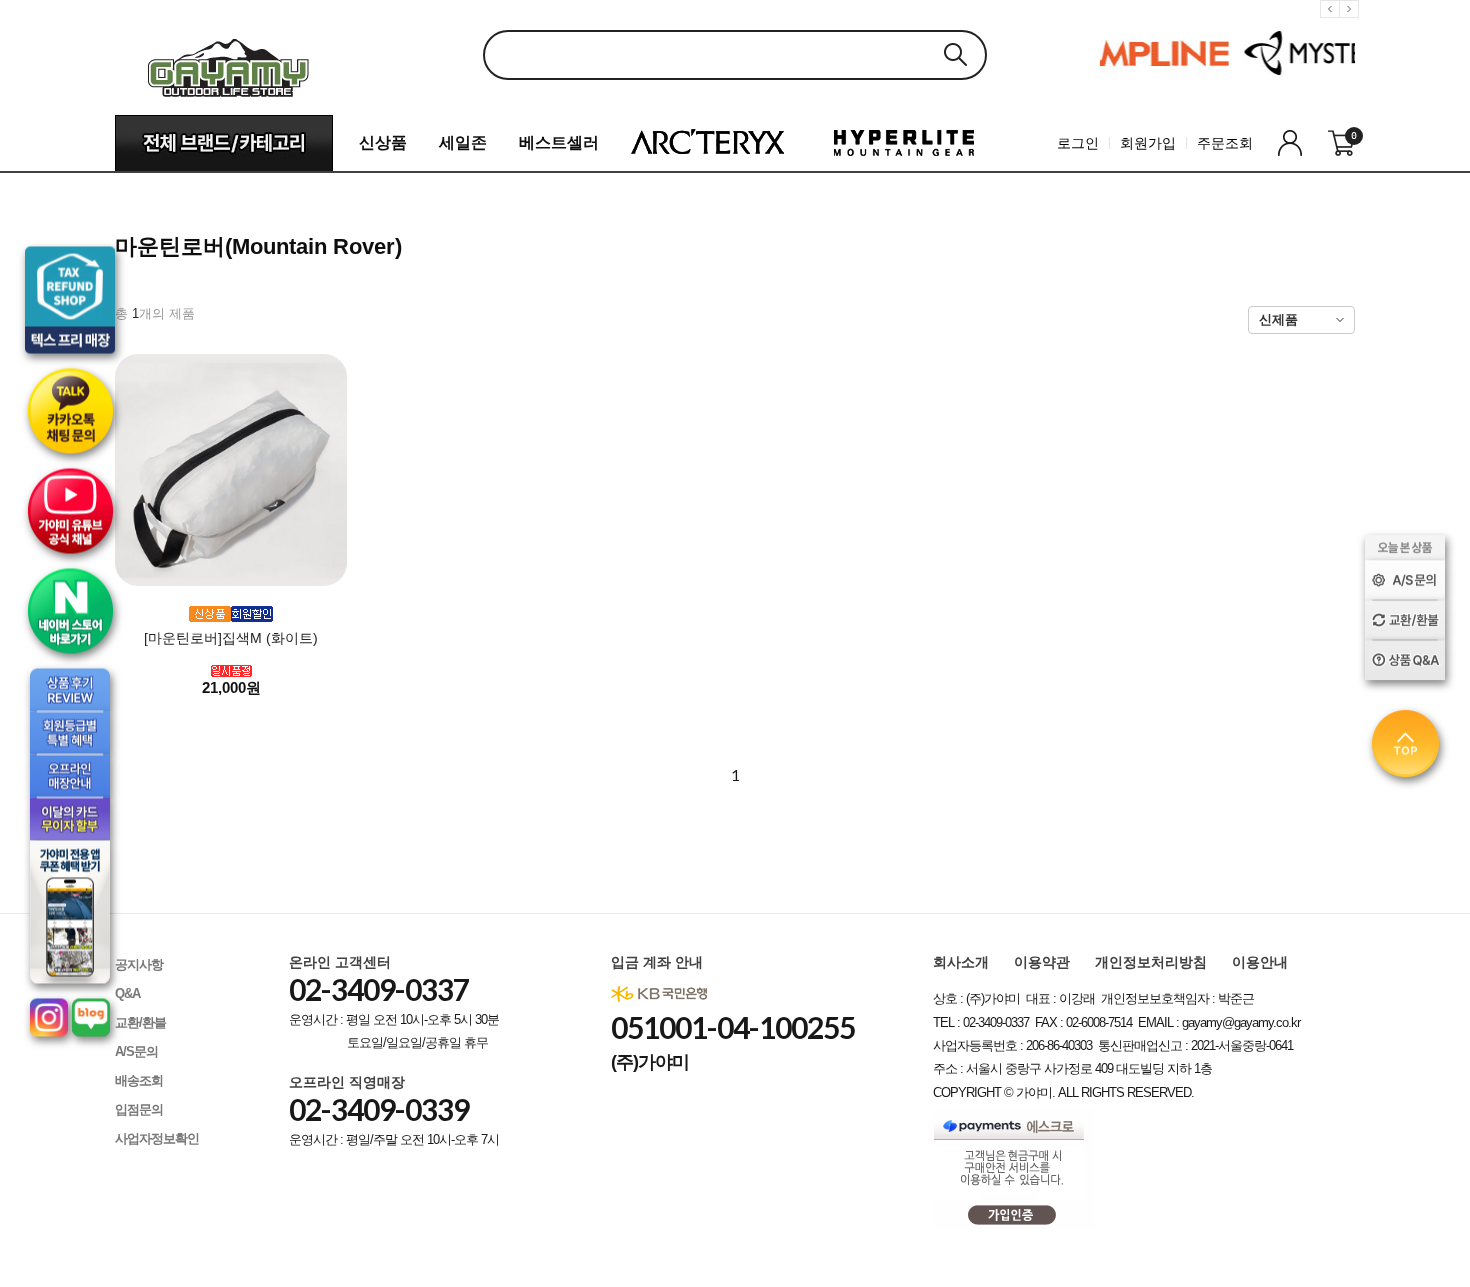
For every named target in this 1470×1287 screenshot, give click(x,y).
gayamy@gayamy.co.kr (1241, 1022)
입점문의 (139, 1109)
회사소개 (961, 962)
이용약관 (1042, 962)
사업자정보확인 (157, 1138)
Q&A (127, 993)
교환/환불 (140, 1022)
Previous (1333, 24)
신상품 (383, 142)
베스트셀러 (559, 142)
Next (1352, 24)
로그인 (1078, 143)
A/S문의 (136, 1051)
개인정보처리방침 (1151, 962)
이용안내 (1260, 962)
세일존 (463, 142)
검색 (955, 54)
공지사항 (139, 964)
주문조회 (1225, 143)
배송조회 (139, 1080)
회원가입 (1148, 143)
